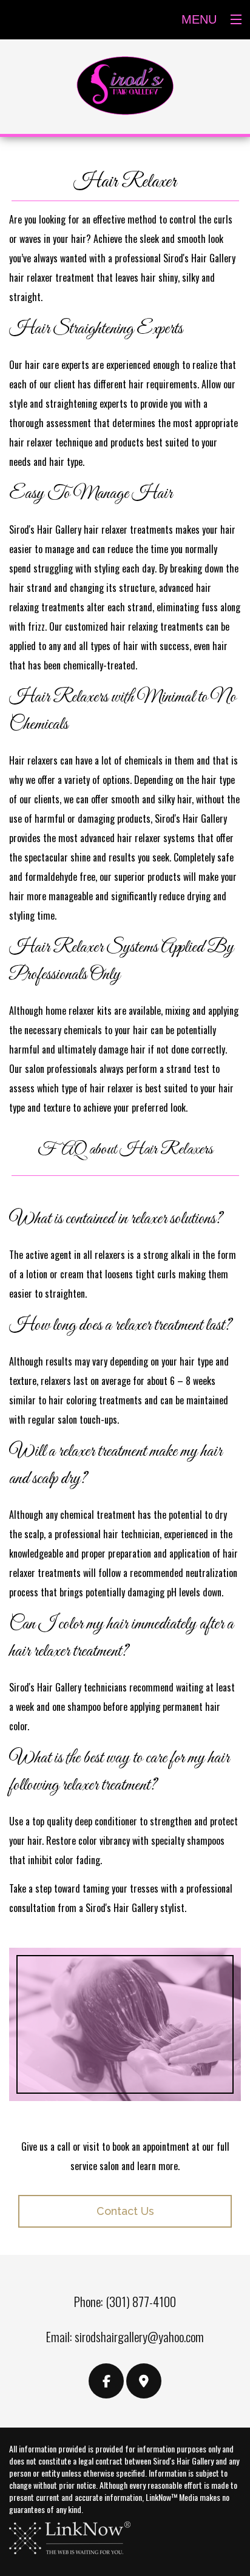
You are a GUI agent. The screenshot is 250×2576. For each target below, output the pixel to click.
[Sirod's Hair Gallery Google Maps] (144, 2382)
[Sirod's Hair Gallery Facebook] (106, 2382)
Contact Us (125, 2211)
